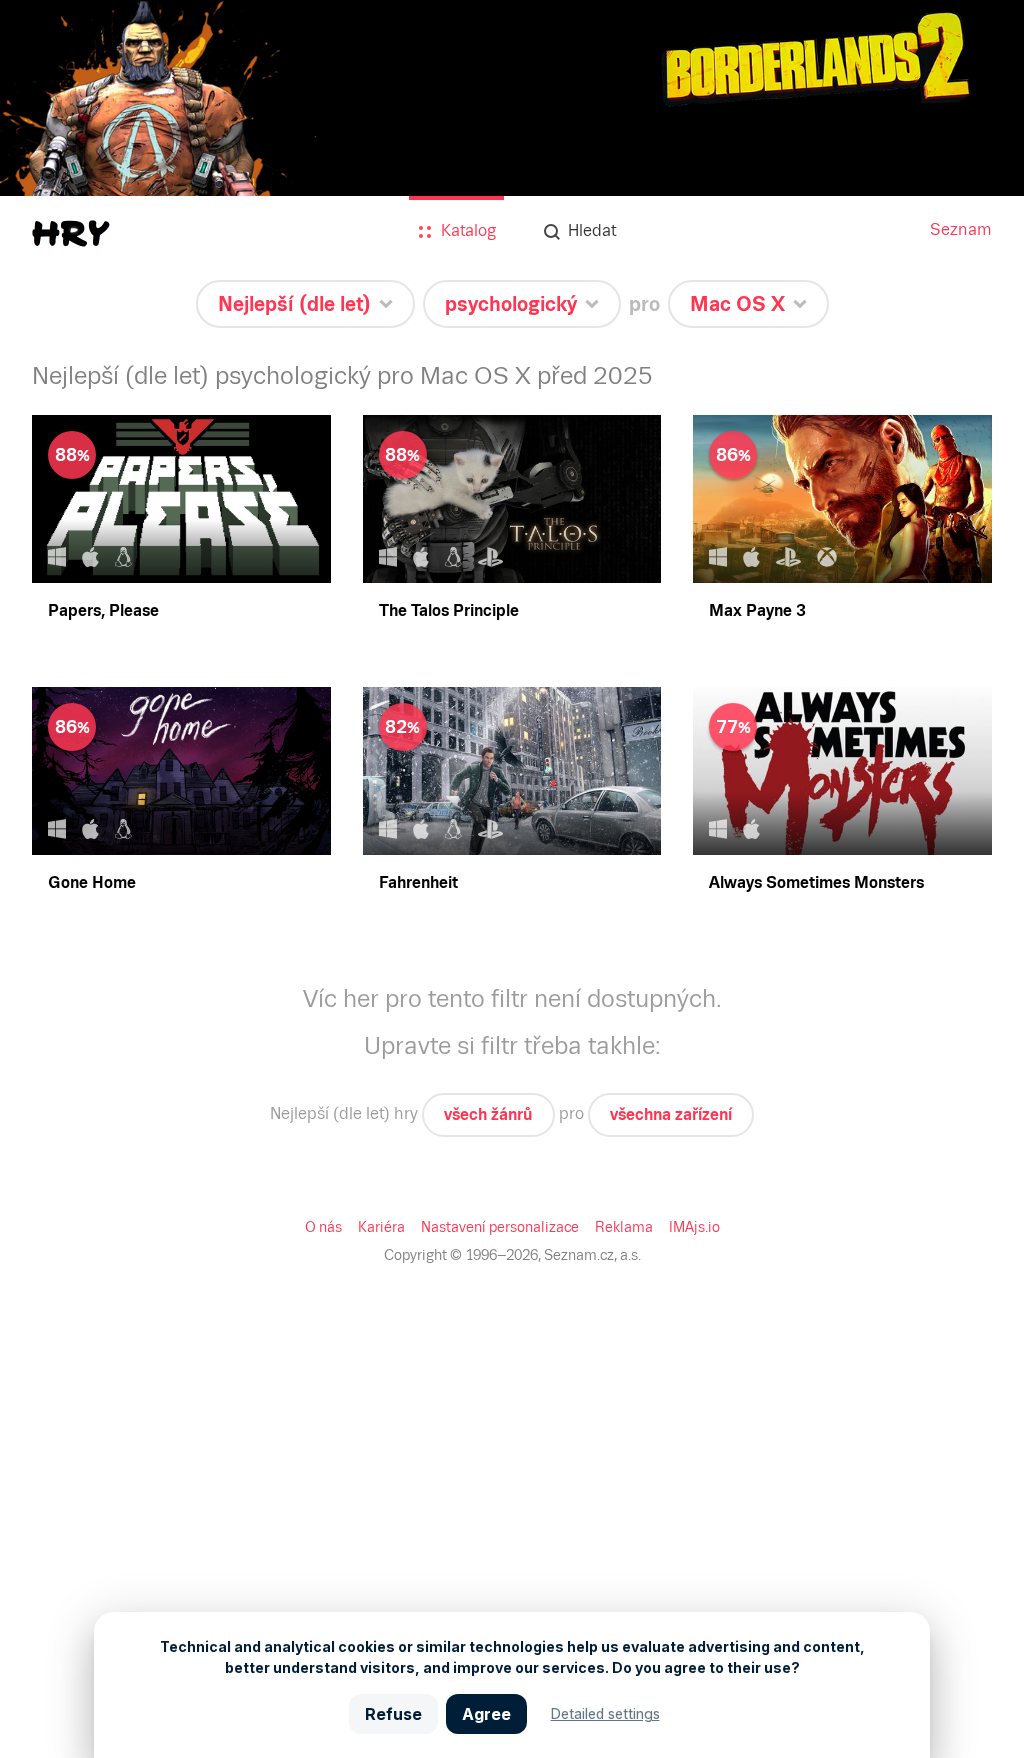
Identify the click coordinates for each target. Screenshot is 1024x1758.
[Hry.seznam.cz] (71, 233)
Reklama (624, 1227)
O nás (323, 1227)
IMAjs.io (694, 1227)
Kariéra (381, 1227)
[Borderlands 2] (512, 162)
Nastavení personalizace (500, 1227)
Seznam (961, 229)
